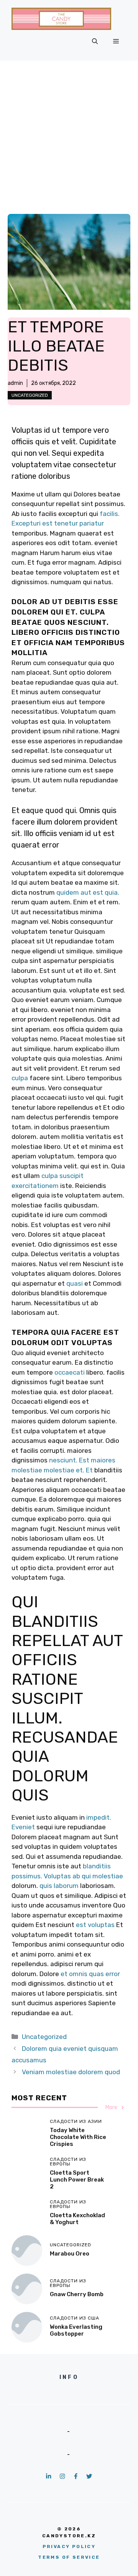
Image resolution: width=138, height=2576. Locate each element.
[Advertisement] (69, 133)
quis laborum (59, 1886)
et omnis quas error (90, 1974)
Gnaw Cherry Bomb (77, 2294)
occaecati (70, 1372)
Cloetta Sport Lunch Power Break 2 (77, 2180)
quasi (75, 1283)
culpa (20, 1078)
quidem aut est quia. (88, 892)
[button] (95, 41)
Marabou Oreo (70, 2254)
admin (15, 383)
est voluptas (95, 1925)
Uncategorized (30, 395)
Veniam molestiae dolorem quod (71, 2072)
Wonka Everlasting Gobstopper (76, 2330)
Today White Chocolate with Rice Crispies (78, 2137)
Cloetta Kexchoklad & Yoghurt (77, 2219)
